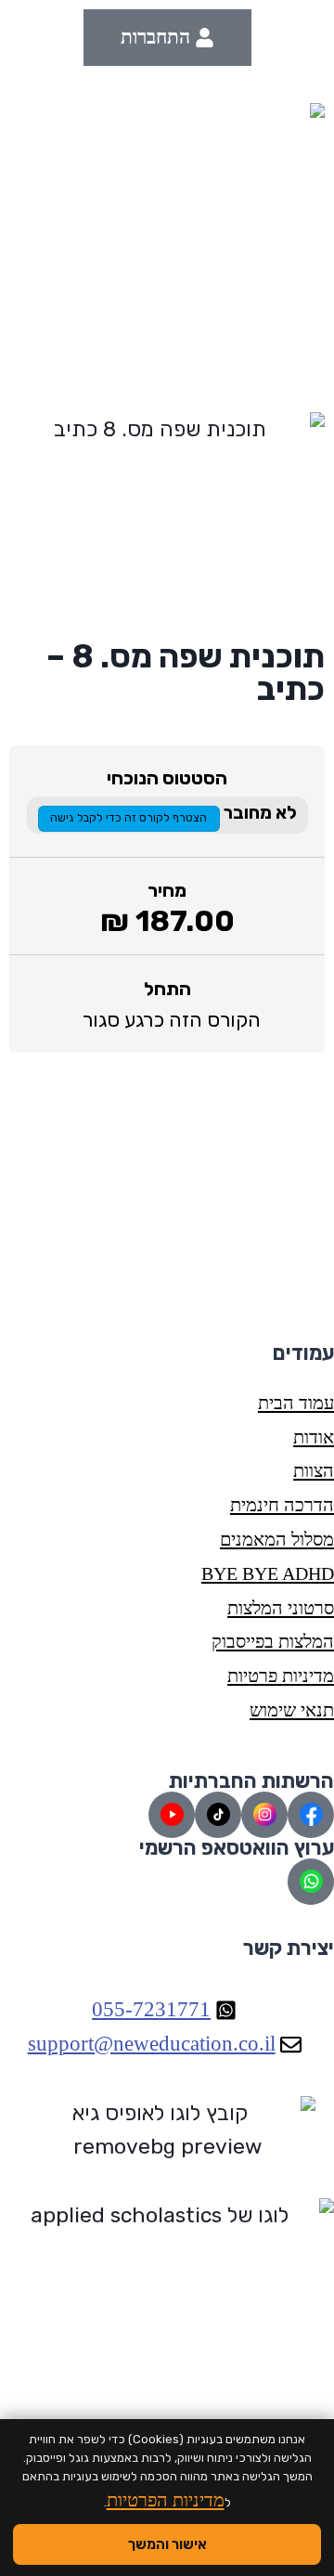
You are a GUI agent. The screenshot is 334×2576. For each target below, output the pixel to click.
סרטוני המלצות (281, 1608)
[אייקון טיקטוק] (218, 1815)
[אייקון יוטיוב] (172, 1815)
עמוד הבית (296, 1403)
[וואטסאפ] (311, 1882)
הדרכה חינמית (282, 1505)
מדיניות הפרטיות (166, 2500)
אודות (314, 1437)
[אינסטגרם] (264, 1815)
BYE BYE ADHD (268, 1573)
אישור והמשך (167, 2544)
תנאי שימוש (292, 1710)
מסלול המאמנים (277, 1539)
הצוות (314, 1470)
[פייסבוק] (311, 1815)
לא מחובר (258, 813)
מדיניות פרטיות (281, 1676)
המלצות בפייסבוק (273, 1641)
